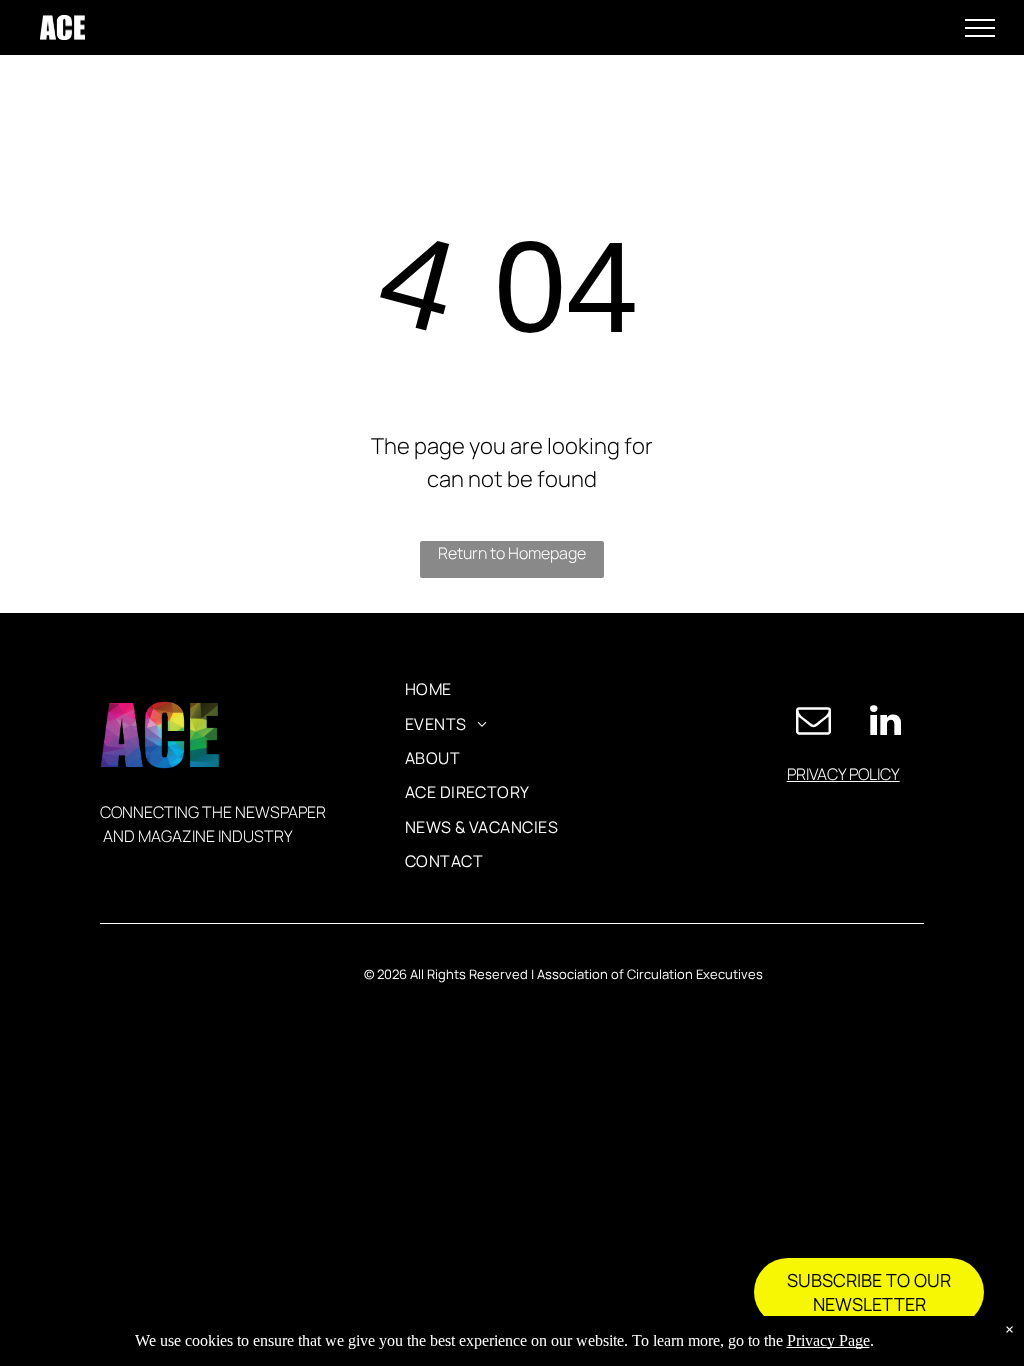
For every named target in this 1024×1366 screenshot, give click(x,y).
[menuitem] (428, 689)
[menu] (980, 28)
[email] (814, 722)
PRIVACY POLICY (843, 774)
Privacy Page (828, 1340)
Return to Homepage (512, 553)
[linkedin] (886, 722)
